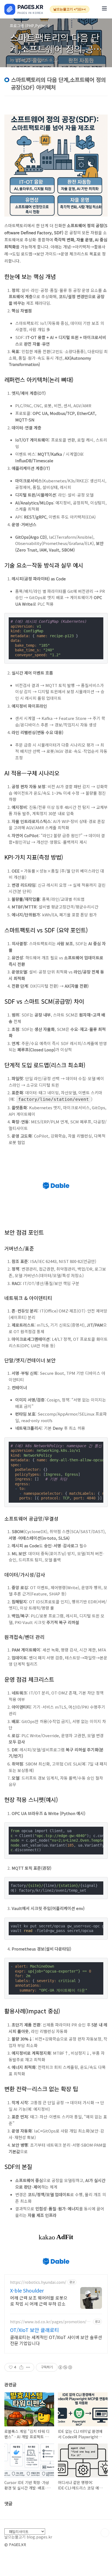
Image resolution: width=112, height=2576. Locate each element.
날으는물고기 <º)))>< (70, 9)
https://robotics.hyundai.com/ (38, 2282)
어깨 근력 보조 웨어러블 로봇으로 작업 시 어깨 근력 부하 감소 (39, 2301)
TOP (105, 2533)
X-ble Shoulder (27, 2290)
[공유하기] (21, 2367)
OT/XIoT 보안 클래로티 (35, 2330)
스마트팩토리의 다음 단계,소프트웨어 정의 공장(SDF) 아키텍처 (56, 49)
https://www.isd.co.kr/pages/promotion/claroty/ (51, 2322)
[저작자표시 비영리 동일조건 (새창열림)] (65, 2367)
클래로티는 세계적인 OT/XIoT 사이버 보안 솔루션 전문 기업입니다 (56, 2340)
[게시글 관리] (28, 2367)
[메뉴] (104, 9)
